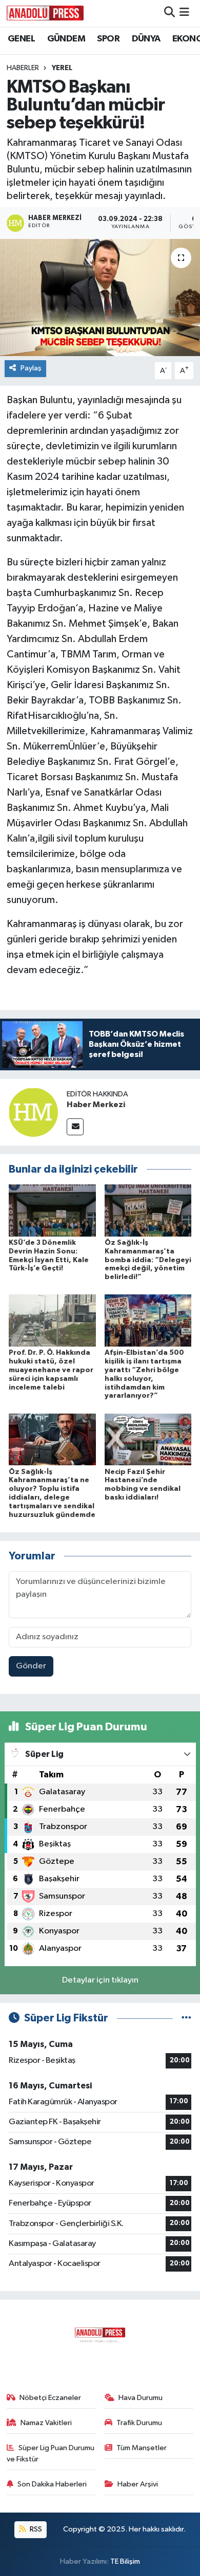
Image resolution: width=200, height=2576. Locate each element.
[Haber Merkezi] (33, 1112)
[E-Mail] (75, 1127)
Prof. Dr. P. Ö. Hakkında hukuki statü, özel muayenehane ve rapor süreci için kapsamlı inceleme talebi (51, 1370)
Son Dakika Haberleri (52, 2484)
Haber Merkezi (96, 1105)
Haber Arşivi (138, 2484)
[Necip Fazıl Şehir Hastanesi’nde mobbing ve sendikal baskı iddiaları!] (148, 1439)
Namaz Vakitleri (46, 2423)
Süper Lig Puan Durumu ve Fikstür (51, 2453)
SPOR (108, 39)
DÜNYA (146, 39)
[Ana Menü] (184, 13)
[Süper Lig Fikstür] (186, 2018)
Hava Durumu (141, 2398)
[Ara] (169, 13)
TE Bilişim (125, 2561)
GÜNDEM (66, 39)
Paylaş (31, 368)
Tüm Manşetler (142, 2448)
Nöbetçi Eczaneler (50, 2398)
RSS (35, 2529)
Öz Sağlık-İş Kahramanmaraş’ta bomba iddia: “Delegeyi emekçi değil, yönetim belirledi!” (148, 1260)
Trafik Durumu (139, 2423)
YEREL (62, 68)
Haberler (23, 68)
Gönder (31, 1666)
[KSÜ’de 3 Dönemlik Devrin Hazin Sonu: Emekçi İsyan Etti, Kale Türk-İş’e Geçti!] (52, 1210)
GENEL (21, 39)
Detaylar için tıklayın (100, 1980)
